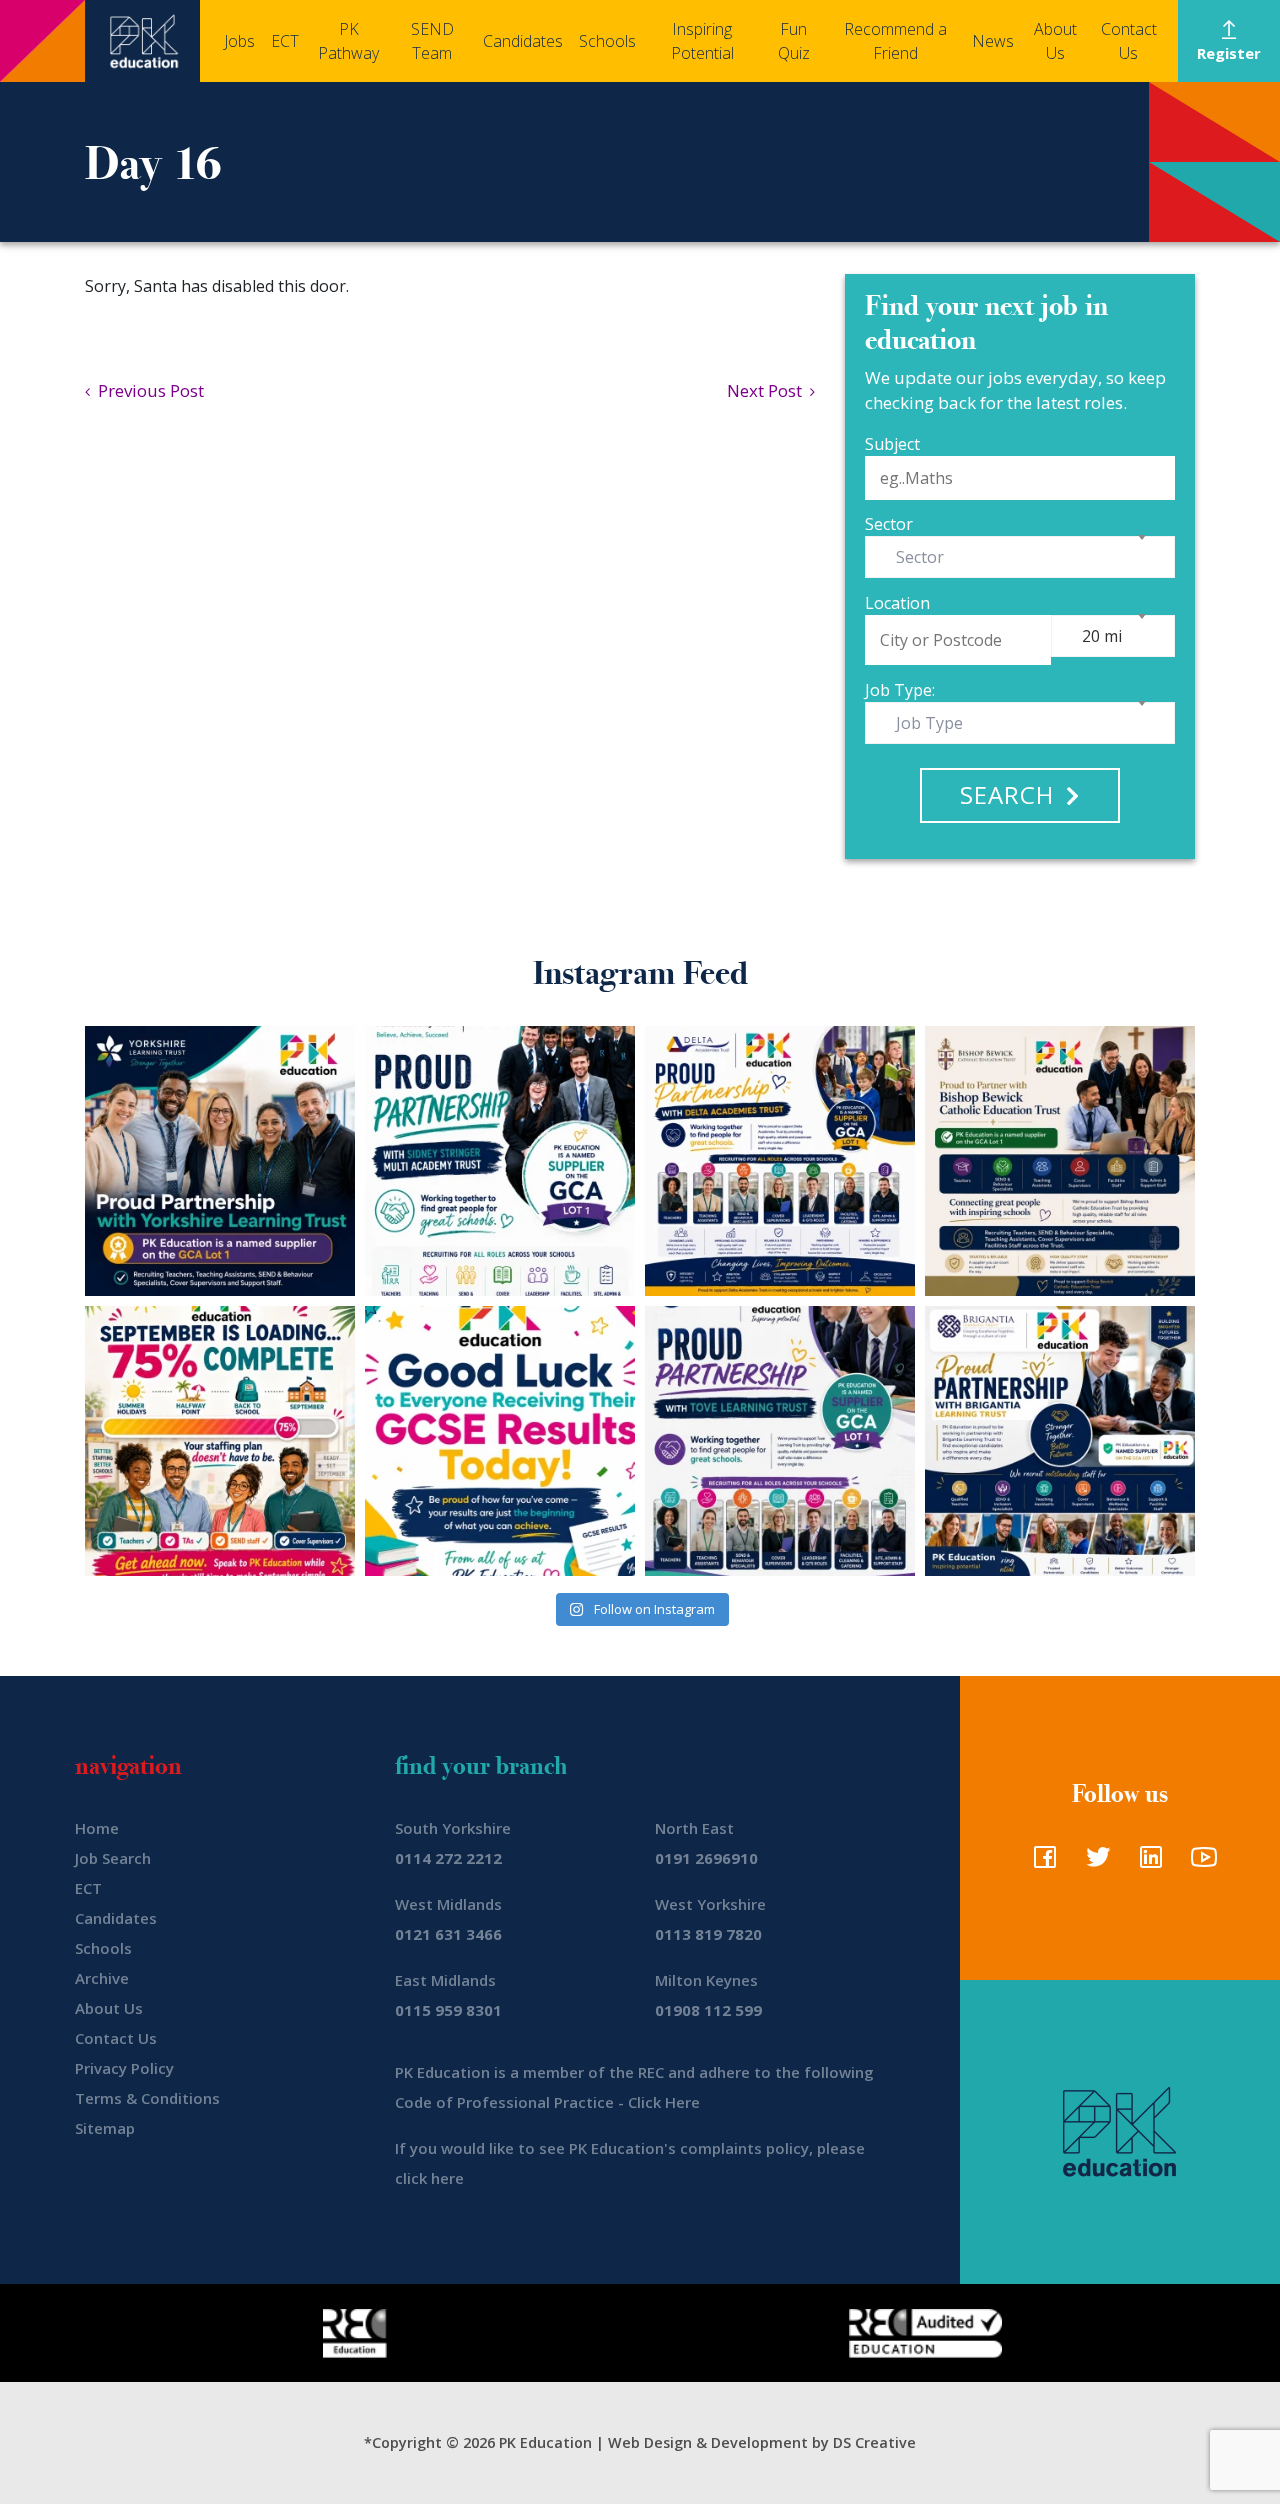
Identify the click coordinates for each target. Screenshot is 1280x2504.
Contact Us (1129, 41)
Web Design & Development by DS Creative (762, 2442)
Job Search (113, 1858)
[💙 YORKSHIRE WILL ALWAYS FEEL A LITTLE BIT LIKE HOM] (220, 1161)
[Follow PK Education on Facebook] (1040, 1863)
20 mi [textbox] (1102, 636)
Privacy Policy (124, 2068)
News (993, 41)
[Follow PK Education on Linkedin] (1146, 1863)
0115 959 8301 (448, 2010)
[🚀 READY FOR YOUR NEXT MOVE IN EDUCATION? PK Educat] (780, 1161)
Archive (102, 1978)
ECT (285, 41)
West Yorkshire (710, 1904)
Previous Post (147, 390)
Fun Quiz (794, 41)
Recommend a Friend (895, 41)
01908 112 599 (708, 2010)
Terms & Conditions (147, 2098)
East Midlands (445, 1980)
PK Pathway (348, 41)
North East (694, 1828)
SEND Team (432, 41)
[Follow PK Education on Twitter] (1093, 1863)
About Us (1055, 41)
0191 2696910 (706, 1858)
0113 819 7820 (708, 1934)
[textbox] (924, 557)
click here (429, 2178)
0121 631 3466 (448, 1934)
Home (97, 1828)
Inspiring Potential (702, 41)
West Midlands (448, 1904)
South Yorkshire (453, 1828)
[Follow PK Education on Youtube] (1199, 1863)
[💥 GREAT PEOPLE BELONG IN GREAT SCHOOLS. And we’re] (1060, 1161)
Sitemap (105, 2128)
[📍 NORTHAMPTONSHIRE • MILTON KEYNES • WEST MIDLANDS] (780, 1441)
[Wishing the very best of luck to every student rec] (500, 1441)
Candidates (523, 41)
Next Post (768, 390)
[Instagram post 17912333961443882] (220, 1441)
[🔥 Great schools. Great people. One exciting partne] (1060, 1441)
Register (1229, 53)
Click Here (664, 2102)
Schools (607, 41)
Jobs (239, 41)
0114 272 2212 (448, 1858)
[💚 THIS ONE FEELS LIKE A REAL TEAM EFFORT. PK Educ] (500, 1161)
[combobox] (1020, 557)
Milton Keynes (706, 1980)
